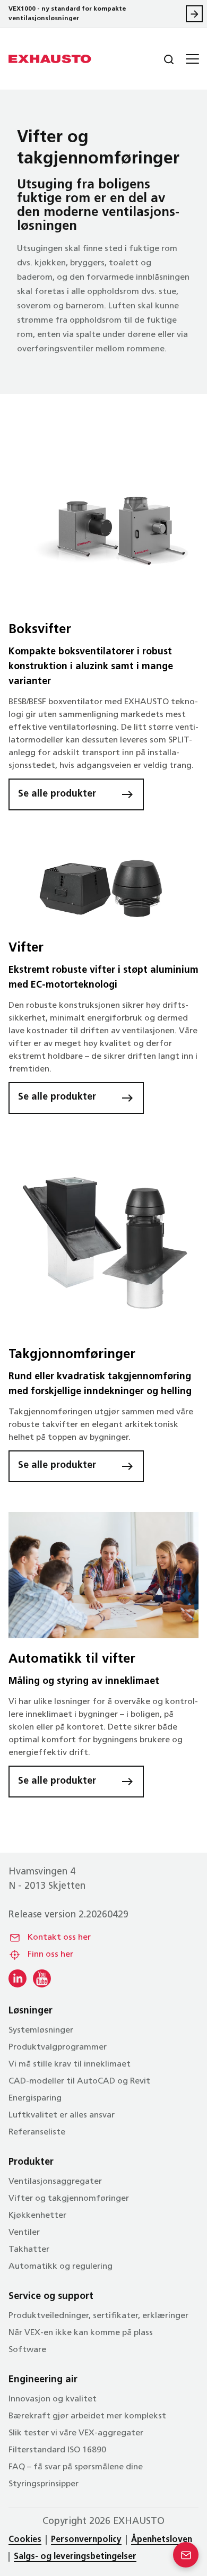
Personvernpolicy (86, 2540)
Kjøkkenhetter (37, 2216)
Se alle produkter (57, 794)
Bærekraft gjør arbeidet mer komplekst (87, 2416)
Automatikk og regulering (61, 2267)
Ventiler (24, 2233)
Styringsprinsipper (44, 2484)
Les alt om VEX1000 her (194, 14)
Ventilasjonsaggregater (55, 2182)
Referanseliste (37, 2132)
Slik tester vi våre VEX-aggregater (76, 2433)
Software (27, 2350)
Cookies (25, 2540)
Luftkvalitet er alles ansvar (62, 2115)
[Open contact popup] (186, 2555)
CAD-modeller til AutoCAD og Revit (79, 2081)
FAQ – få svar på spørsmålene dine (76, 2467)
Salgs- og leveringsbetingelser (75, 2557)
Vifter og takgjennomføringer (69, 2199)
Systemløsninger (41, 2030)
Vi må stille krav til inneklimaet (70, 2064)
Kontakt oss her (59, 1938)
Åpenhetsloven (162, 2540)
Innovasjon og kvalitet (53, 2399)
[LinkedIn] (18, 1978)
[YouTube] (42, 1978)
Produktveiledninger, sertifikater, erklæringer (98, 2316)
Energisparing (35, 2098)
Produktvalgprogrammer (58, 2047)
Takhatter (29, 2250)
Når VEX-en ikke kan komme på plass (81, 2333)
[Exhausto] (50, 59)
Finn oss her (50, 1955)
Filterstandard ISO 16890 (57, 2450)
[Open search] (160, 59)
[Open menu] (191, 59)
